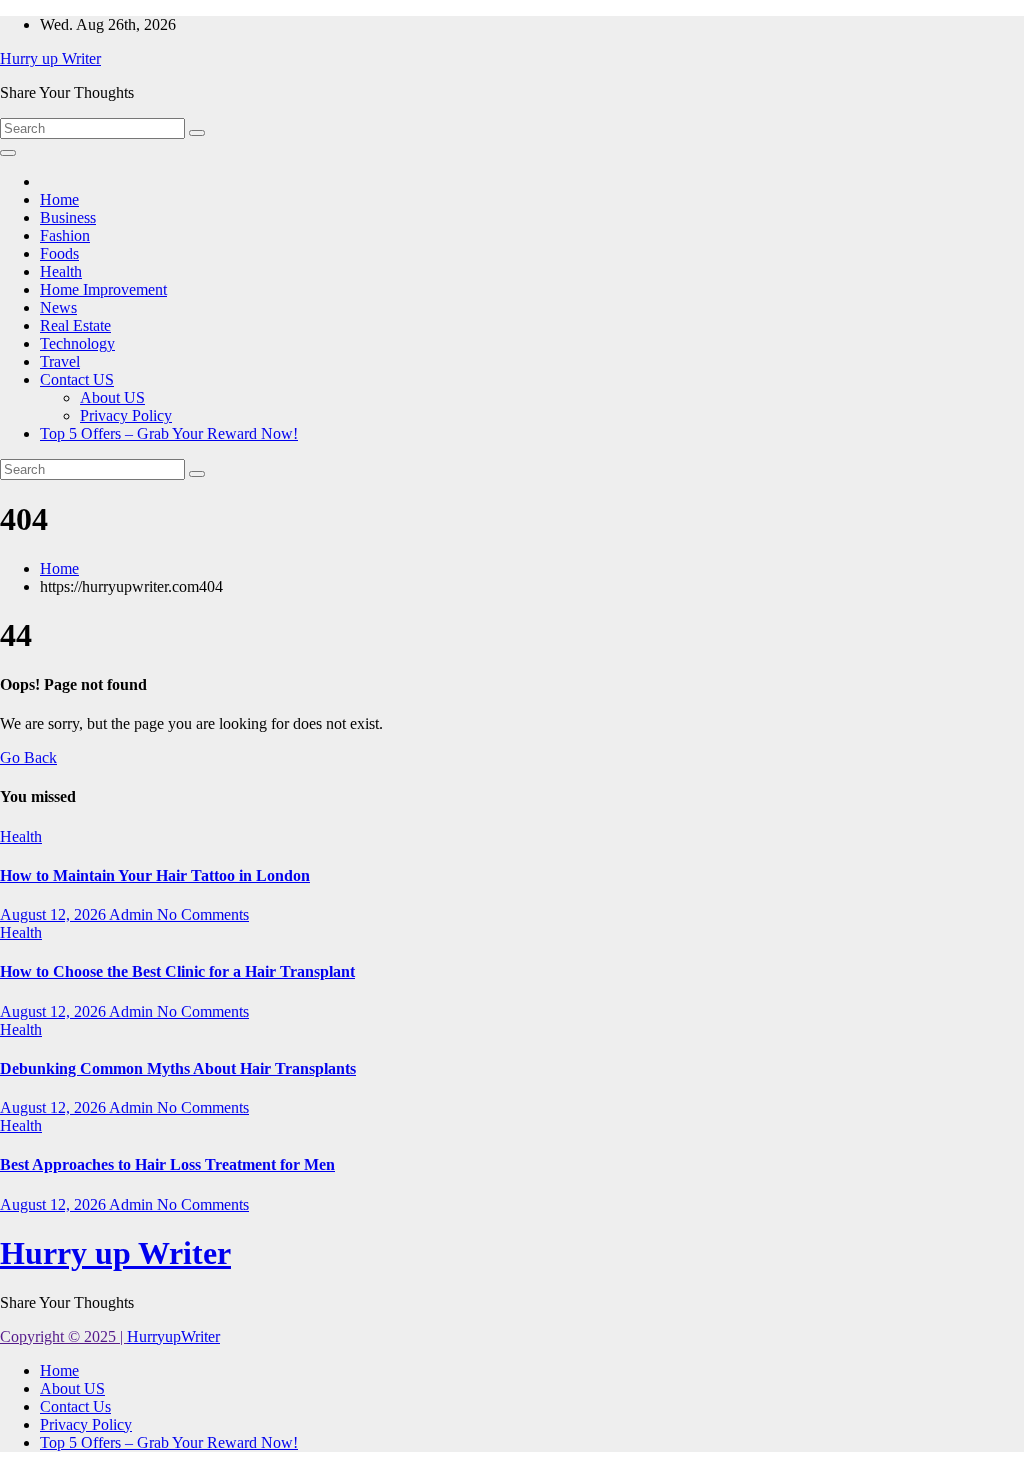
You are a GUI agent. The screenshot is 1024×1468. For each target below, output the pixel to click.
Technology (77, 343)
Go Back (28, 757)
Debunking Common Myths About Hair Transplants (178, 1068)
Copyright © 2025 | (63, 1336)
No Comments (203, 914)
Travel (60, 361)
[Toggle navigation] (8, 153)
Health (61, 271)
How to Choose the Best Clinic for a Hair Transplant (177, 971)
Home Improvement (103, 289)
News (58, 307)
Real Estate (75, 325)
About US (112, 397)
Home (59, 199)
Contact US (77, 379)
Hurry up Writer (50, 58)
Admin (133, 914)
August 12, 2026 (54, 914)
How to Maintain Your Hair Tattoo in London (155, 875)
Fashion (65, 235)
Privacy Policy (126, 415)
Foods (59, 253)
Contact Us (75, 1406)
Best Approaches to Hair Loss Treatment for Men (167, 1164)
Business (68, 217)
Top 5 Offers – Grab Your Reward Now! (169, 433)
